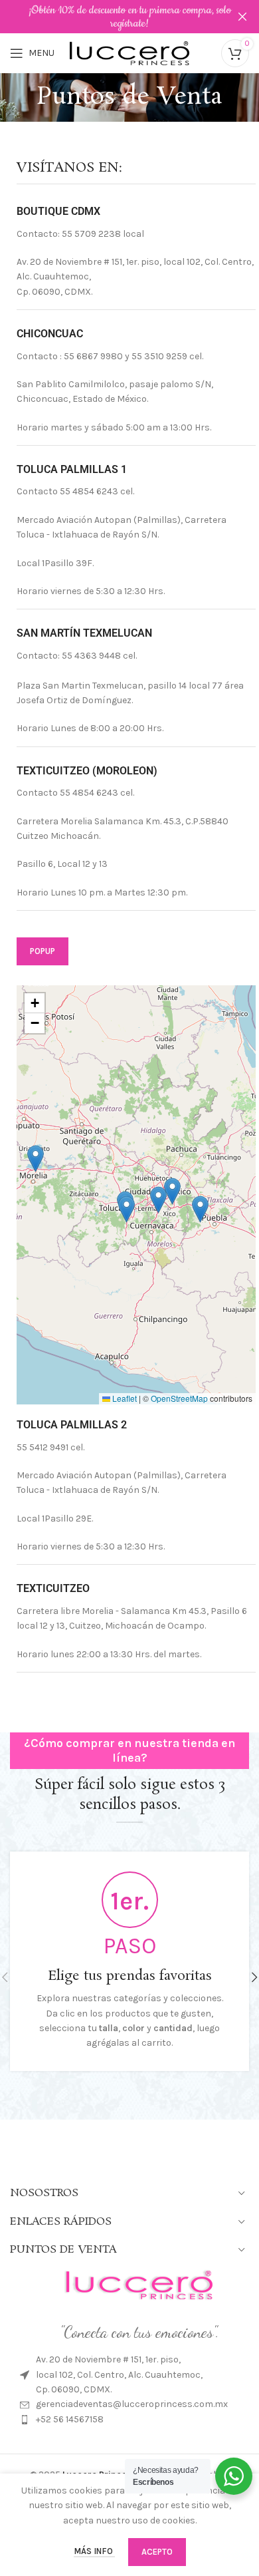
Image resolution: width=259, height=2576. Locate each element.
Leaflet (124, 1398)
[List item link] (139, 2404)
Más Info (94, 2551)
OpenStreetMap (179, 1398)
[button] (158, 1200)
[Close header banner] (242, 17)
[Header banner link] (110, 17)
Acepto (157, 2552)
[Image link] (139, 2284)
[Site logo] (129, 52)
